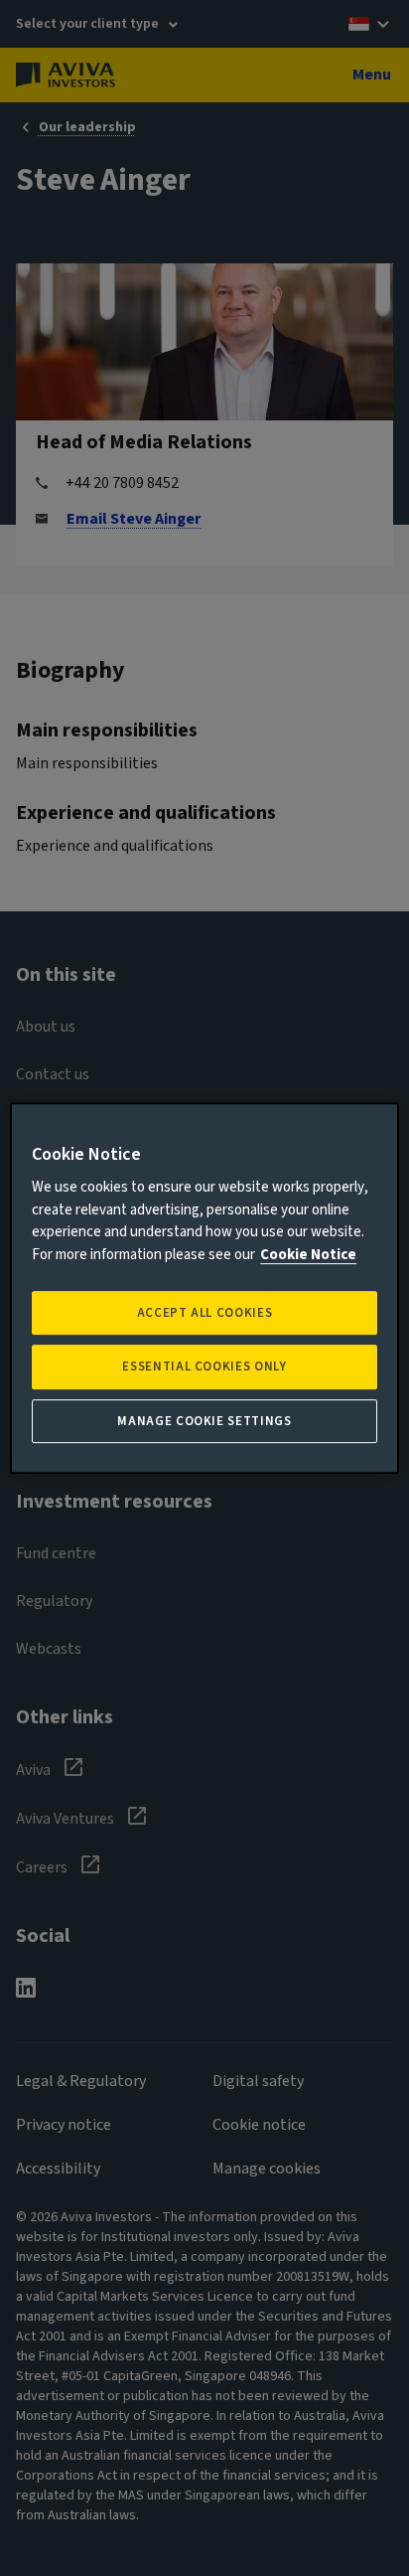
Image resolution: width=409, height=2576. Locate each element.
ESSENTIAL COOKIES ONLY (204, 1368)
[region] (204, 1288)
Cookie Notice (308, 1255)
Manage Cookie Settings (204, 1421)
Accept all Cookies (205, 1313)
